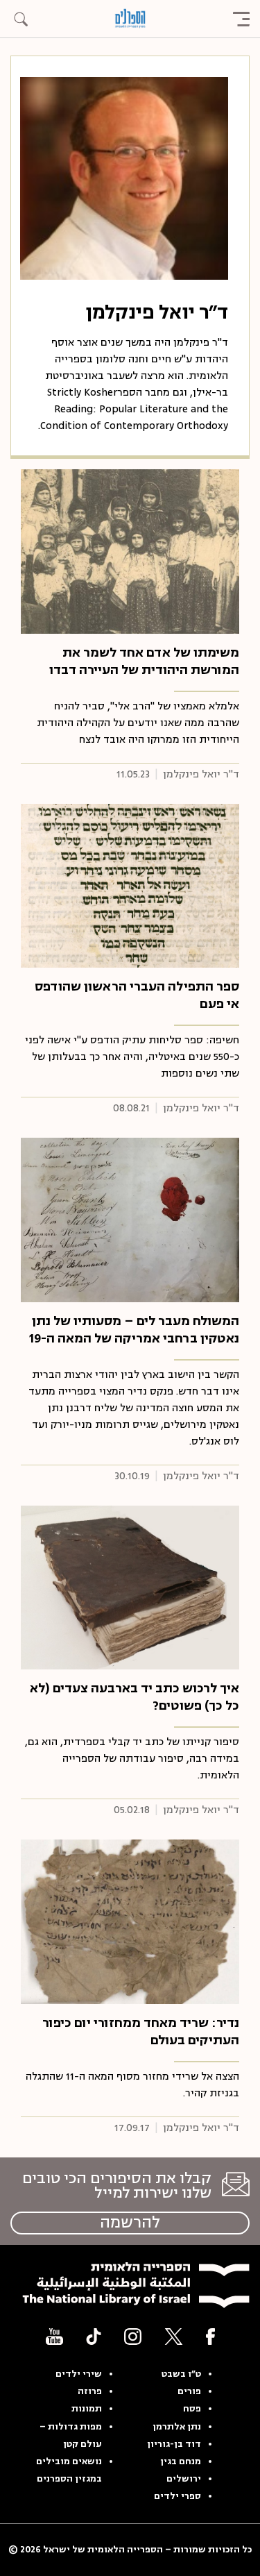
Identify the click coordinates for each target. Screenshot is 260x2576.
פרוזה (90, 2391)
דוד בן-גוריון (174, 2444)
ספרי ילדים (177, 2496)
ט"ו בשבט (181, 2374)
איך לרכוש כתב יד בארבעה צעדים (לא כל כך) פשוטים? (135, 1697)
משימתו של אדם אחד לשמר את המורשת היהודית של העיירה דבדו (144, 661)
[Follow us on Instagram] (133, 2336)
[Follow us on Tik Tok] (94, 2336)
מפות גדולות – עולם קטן (71, 2435)
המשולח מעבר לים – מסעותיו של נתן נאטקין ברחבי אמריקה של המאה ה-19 (134, 1330)
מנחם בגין (181, 2461)
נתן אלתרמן (177, 2427)
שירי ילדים (79, 2374)
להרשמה (130, 2223)
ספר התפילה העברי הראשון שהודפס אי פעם (137, 995)
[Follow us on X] (174, 2336)
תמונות (87, 2409)
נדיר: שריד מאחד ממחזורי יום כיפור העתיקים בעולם (141, 2031)
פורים (189, 2391)
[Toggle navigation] (241, 19)
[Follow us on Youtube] (54, 2336)
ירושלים (184, 2479)
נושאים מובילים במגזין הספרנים (69, 2470)
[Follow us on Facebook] (210, 2336)
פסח (192, 2409)
